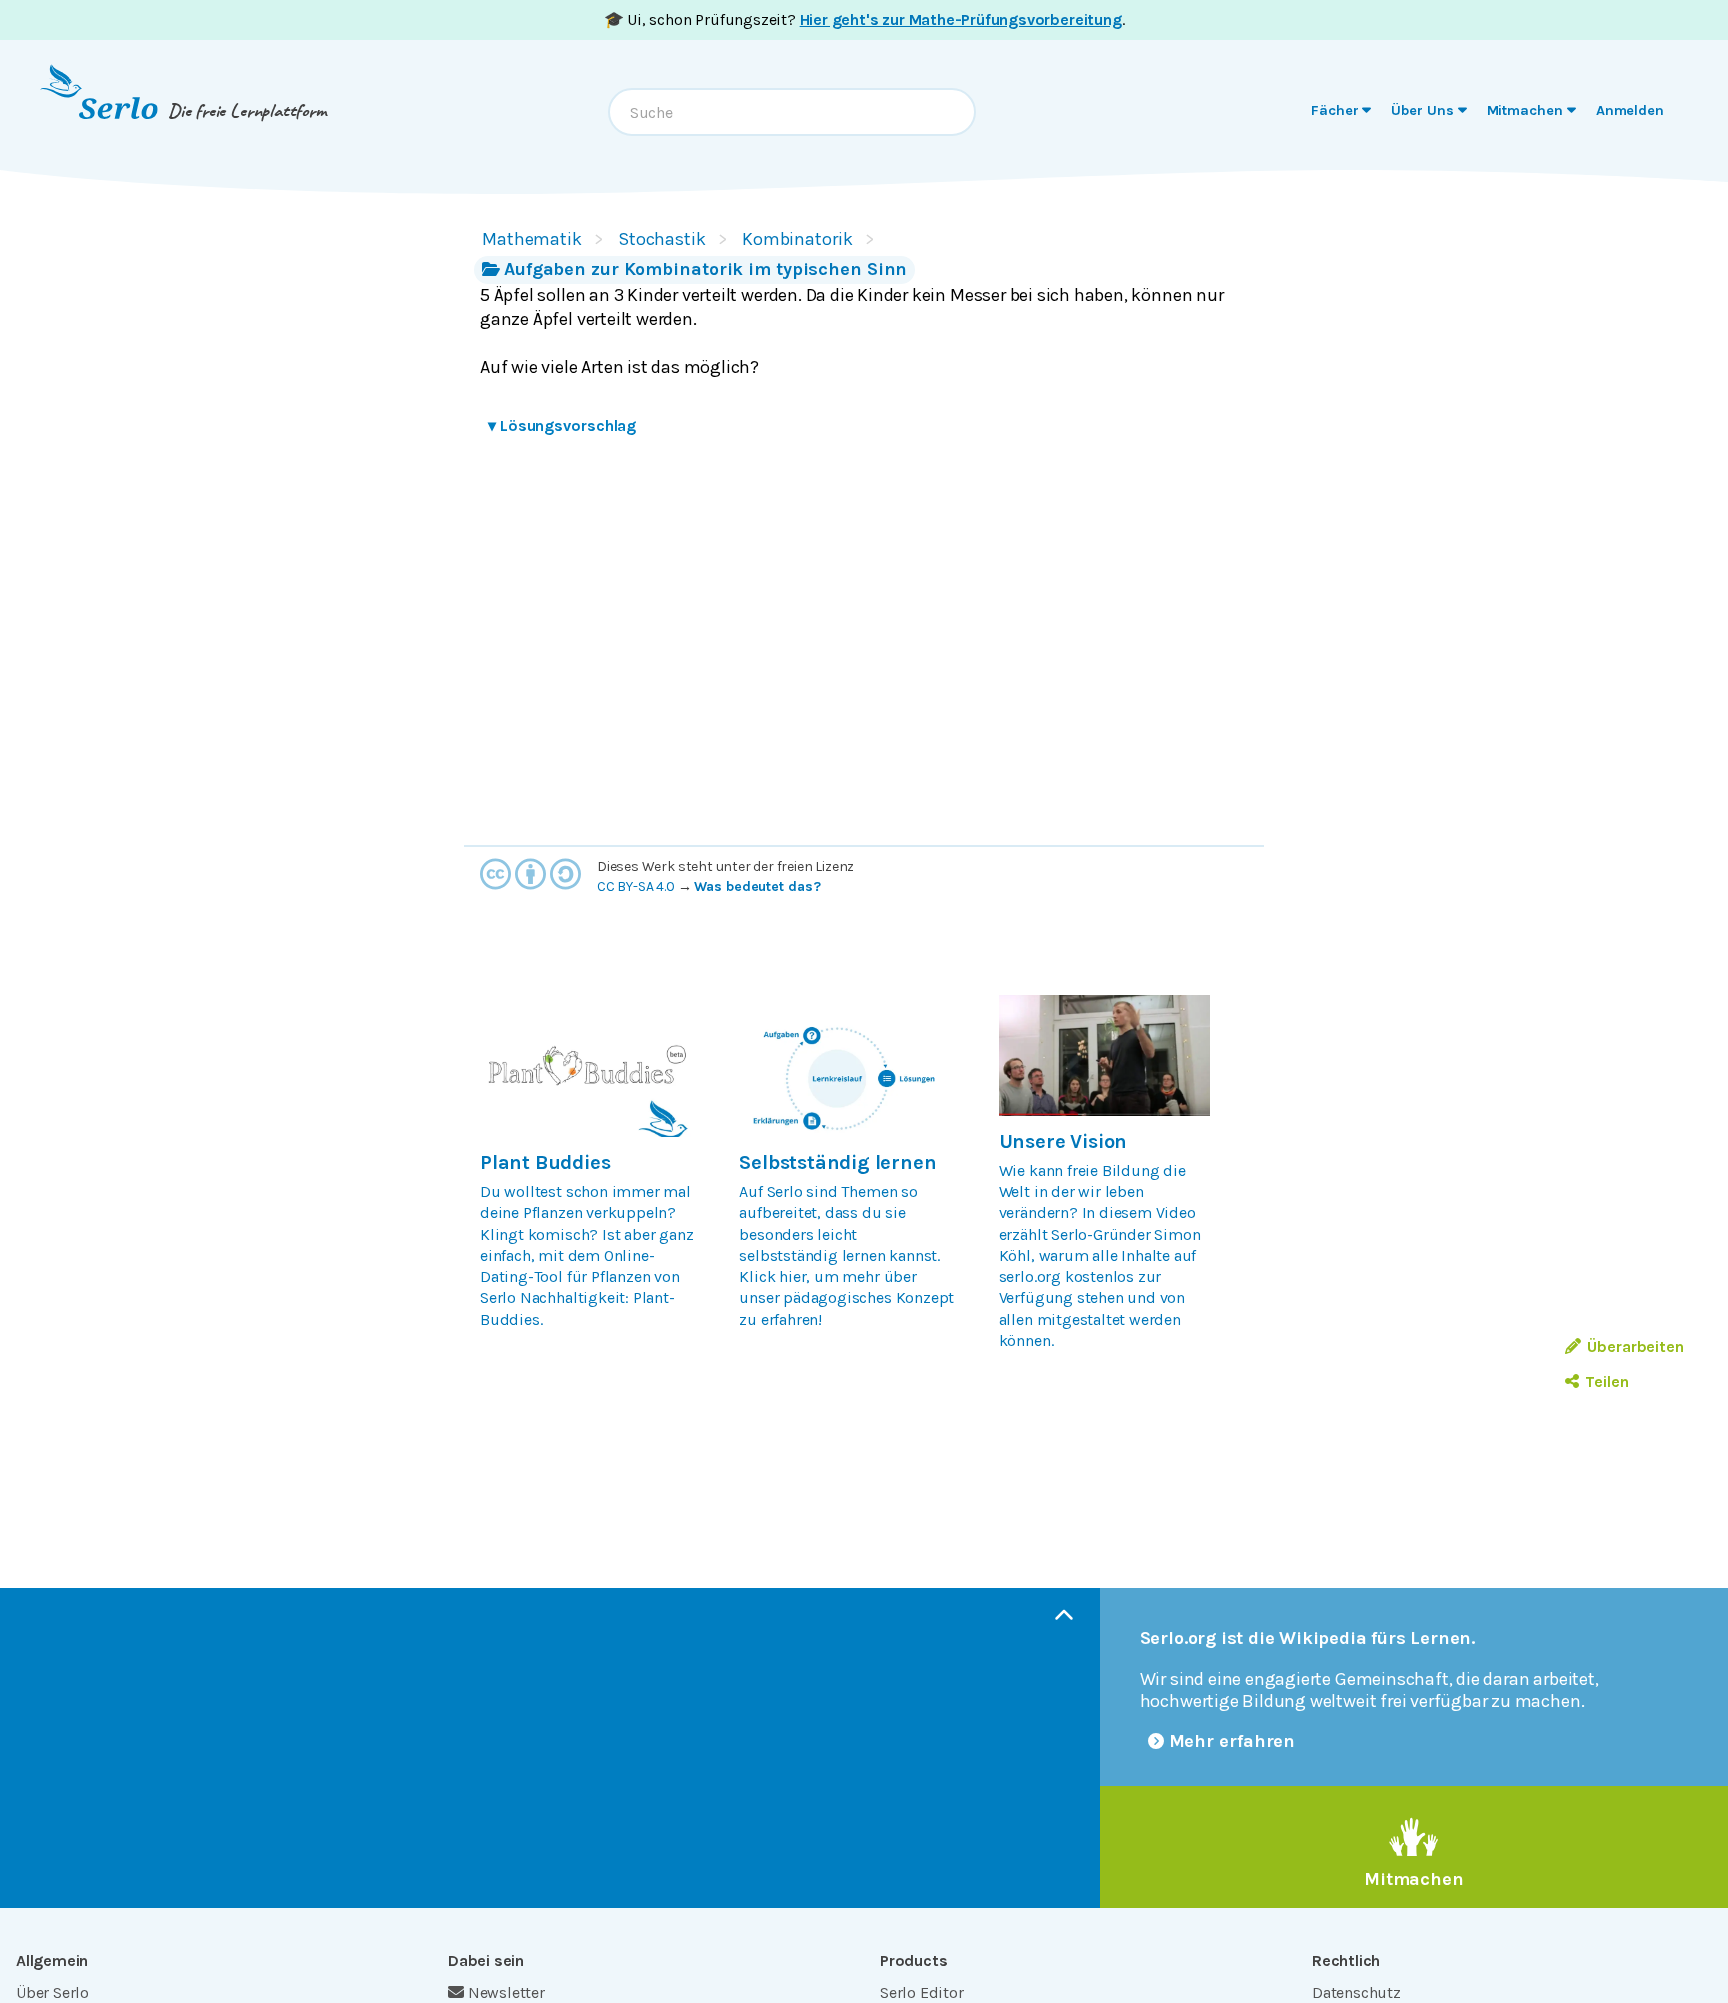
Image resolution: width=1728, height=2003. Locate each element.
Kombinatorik (797, 239)
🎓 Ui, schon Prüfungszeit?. (864, 19)
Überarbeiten (1635, 1346)
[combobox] (792, 112)
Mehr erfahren (1232, 1741)
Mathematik (532, 239)
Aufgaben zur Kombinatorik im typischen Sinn (705, 269)
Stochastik (662, 239)
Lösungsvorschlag (562, 425)
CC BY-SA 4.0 (636, 886)
